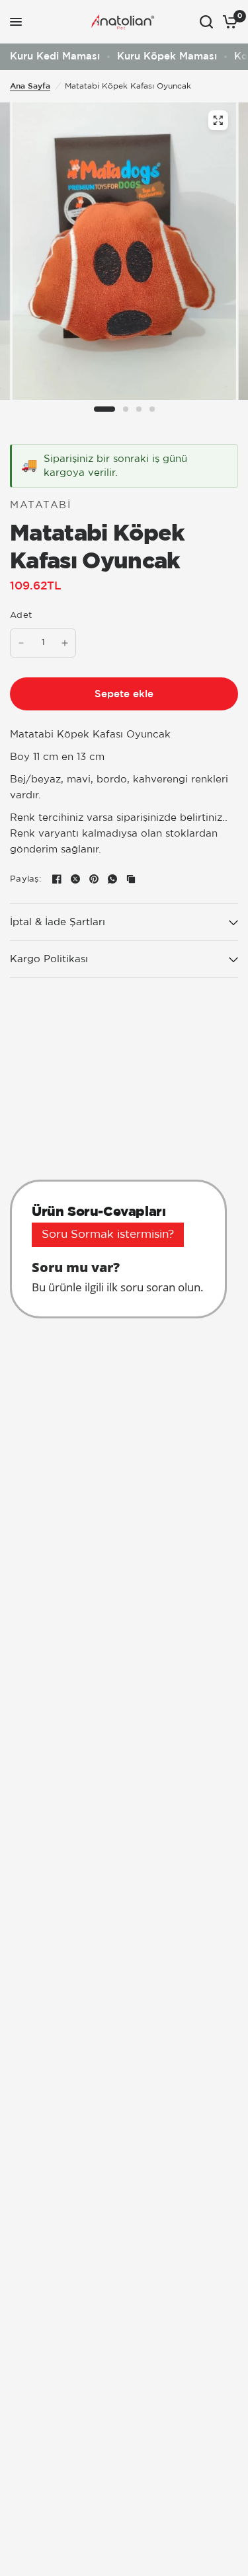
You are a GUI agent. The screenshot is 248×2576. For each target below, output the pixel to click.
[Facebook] (57, 879)
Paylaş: (25, 879)
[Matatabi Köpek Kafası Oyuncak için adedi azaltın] (21, 643)
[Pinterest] (94, 879)
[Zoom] (218, 120)
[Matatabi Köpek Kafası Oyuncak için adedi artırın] (65, 643)
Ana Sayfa (30, 86)
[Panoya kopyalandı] (131, 879)
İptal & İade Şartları (58, 922)
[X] (75, 879)
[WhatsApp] (112, 879)
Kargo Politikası (49, 959)
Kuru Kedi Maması (55, 57)
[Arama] (206, 22)
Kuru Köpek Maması (167, 57)
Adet (21, 616)
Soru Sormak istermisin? (108, 1235)
